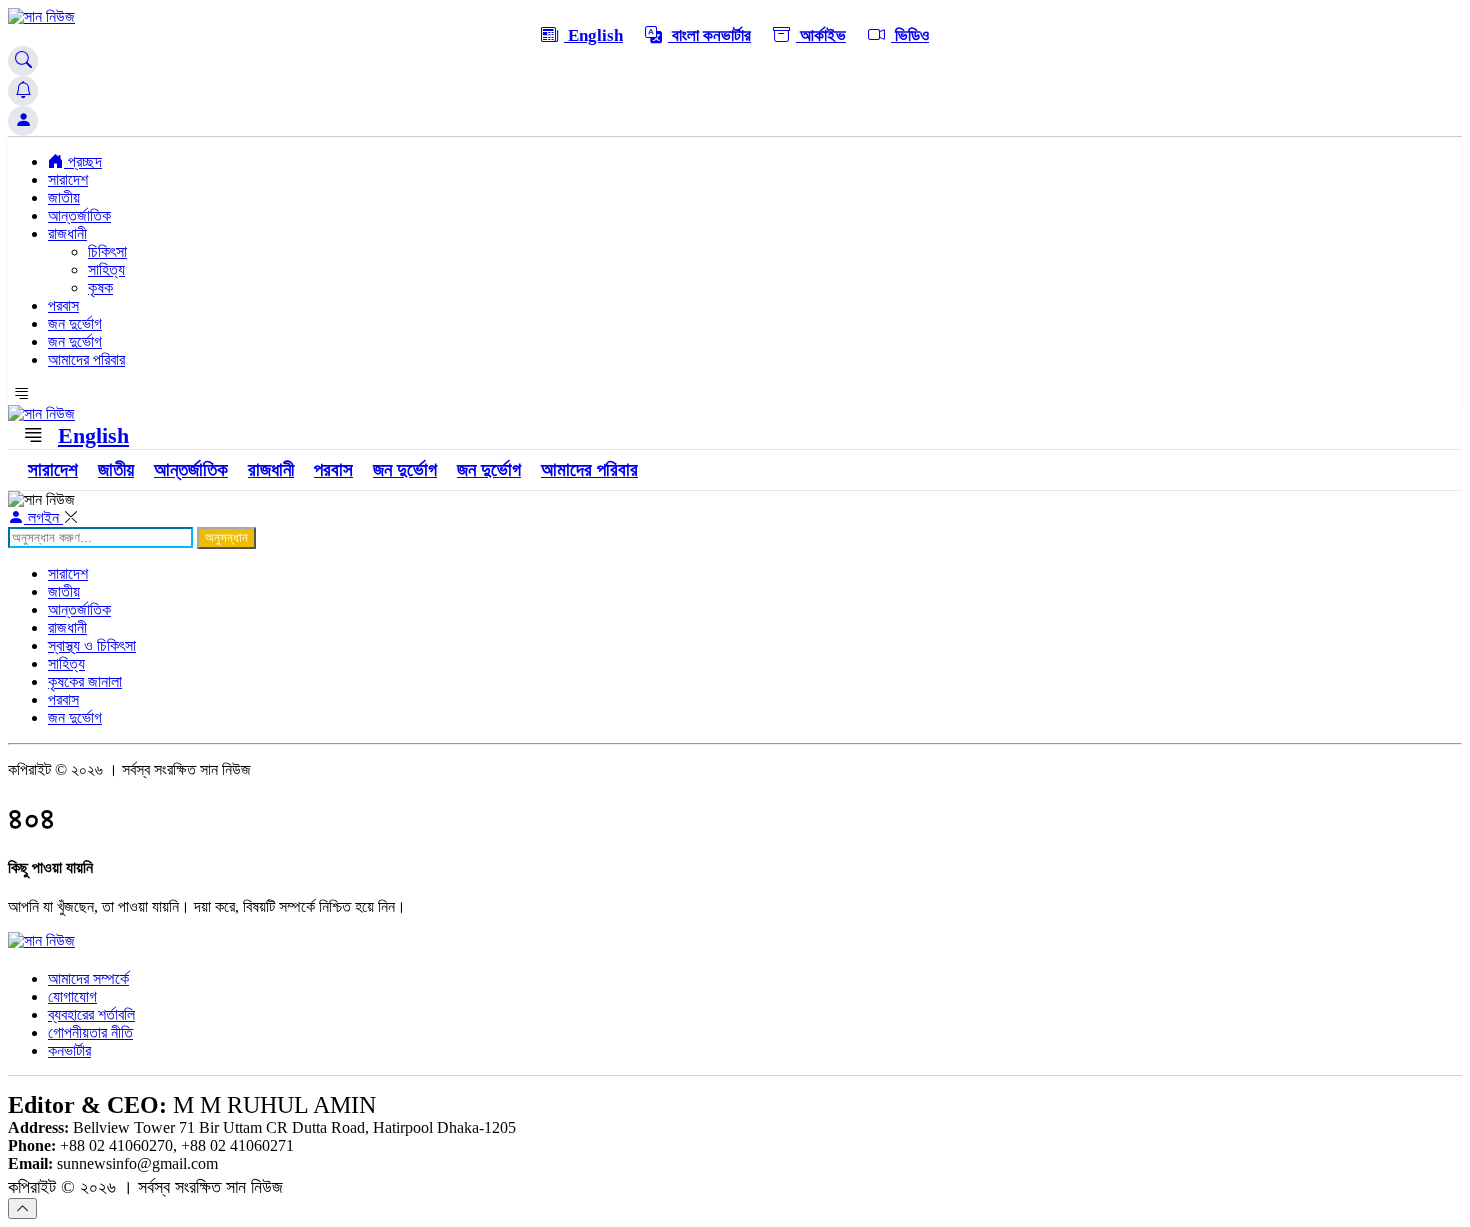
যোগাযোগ (72, 996)
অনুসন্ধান (226, 537)
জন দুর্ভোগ (75, 323)
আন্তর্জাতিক (79, 215)
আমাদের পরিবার (86, 359)
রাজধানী (67, 233)
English (593, 35)
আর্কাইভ (821, 35)
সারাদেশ (68, 179)
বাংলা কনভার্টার (709, 35)
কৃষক (100, 287)
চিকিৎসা (107, 251)
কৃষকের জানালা (85, 681)
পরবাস (63, 305)
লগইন (43, 517)
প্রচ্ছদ (83, 161)
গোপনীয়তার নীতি (90, 1032)
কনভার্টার (69, 1050)
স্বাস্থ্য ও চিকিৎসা (92, 645)
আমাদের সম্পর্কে (88, 978)
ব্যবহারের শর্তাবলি (91, 1014)
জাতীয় (64, 197)
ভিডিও (910, 35)
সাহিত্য (106, 269)
